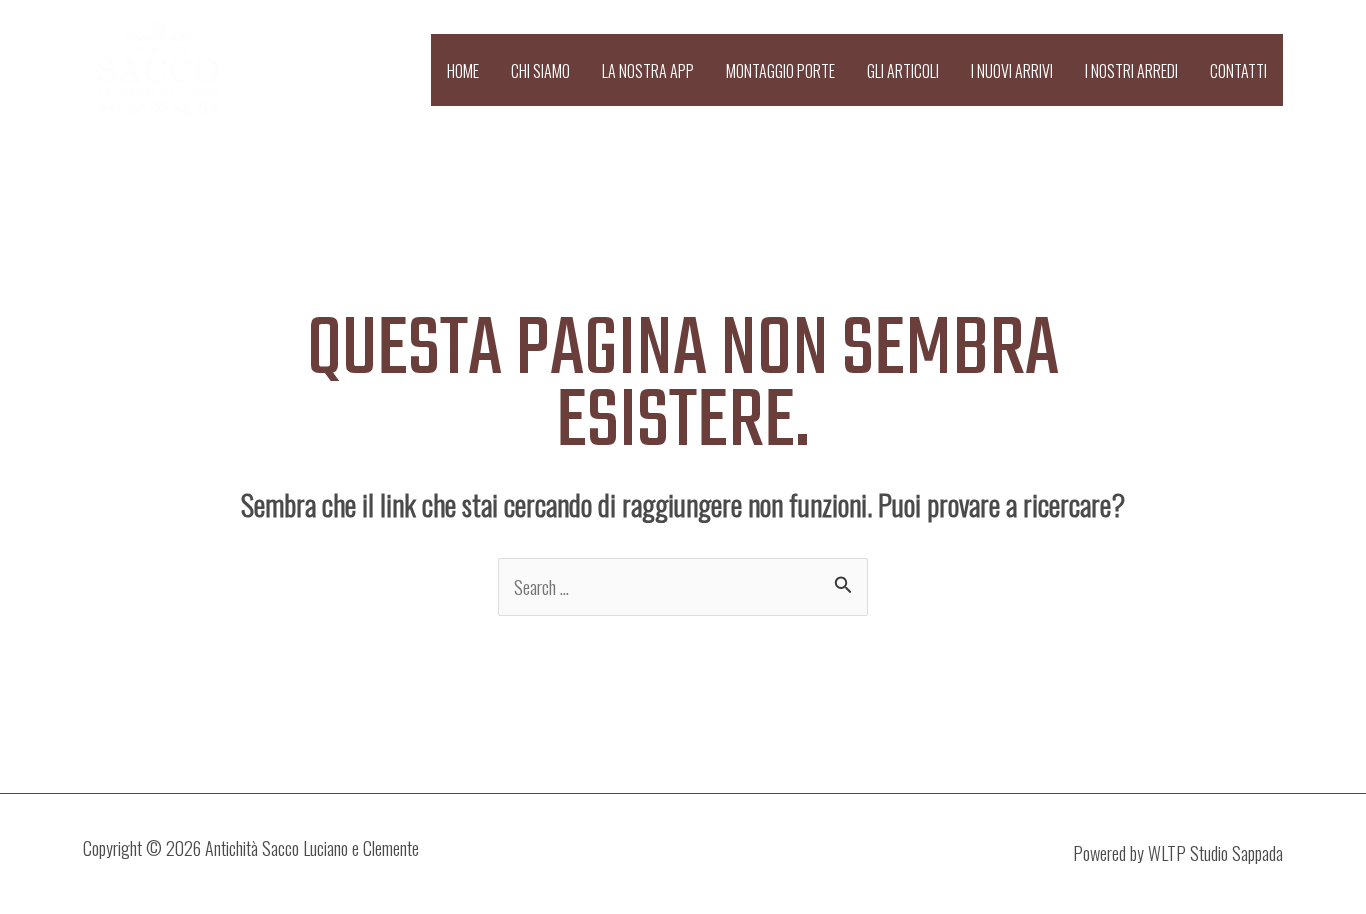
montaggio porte (780, 71)
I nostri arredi (1131, 71)
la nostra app (648, 71)
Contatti (1238, 71)
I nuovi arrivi (1012, 71)
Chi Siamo (540, 71)
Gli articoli (903, 71)
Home (463, 71)
